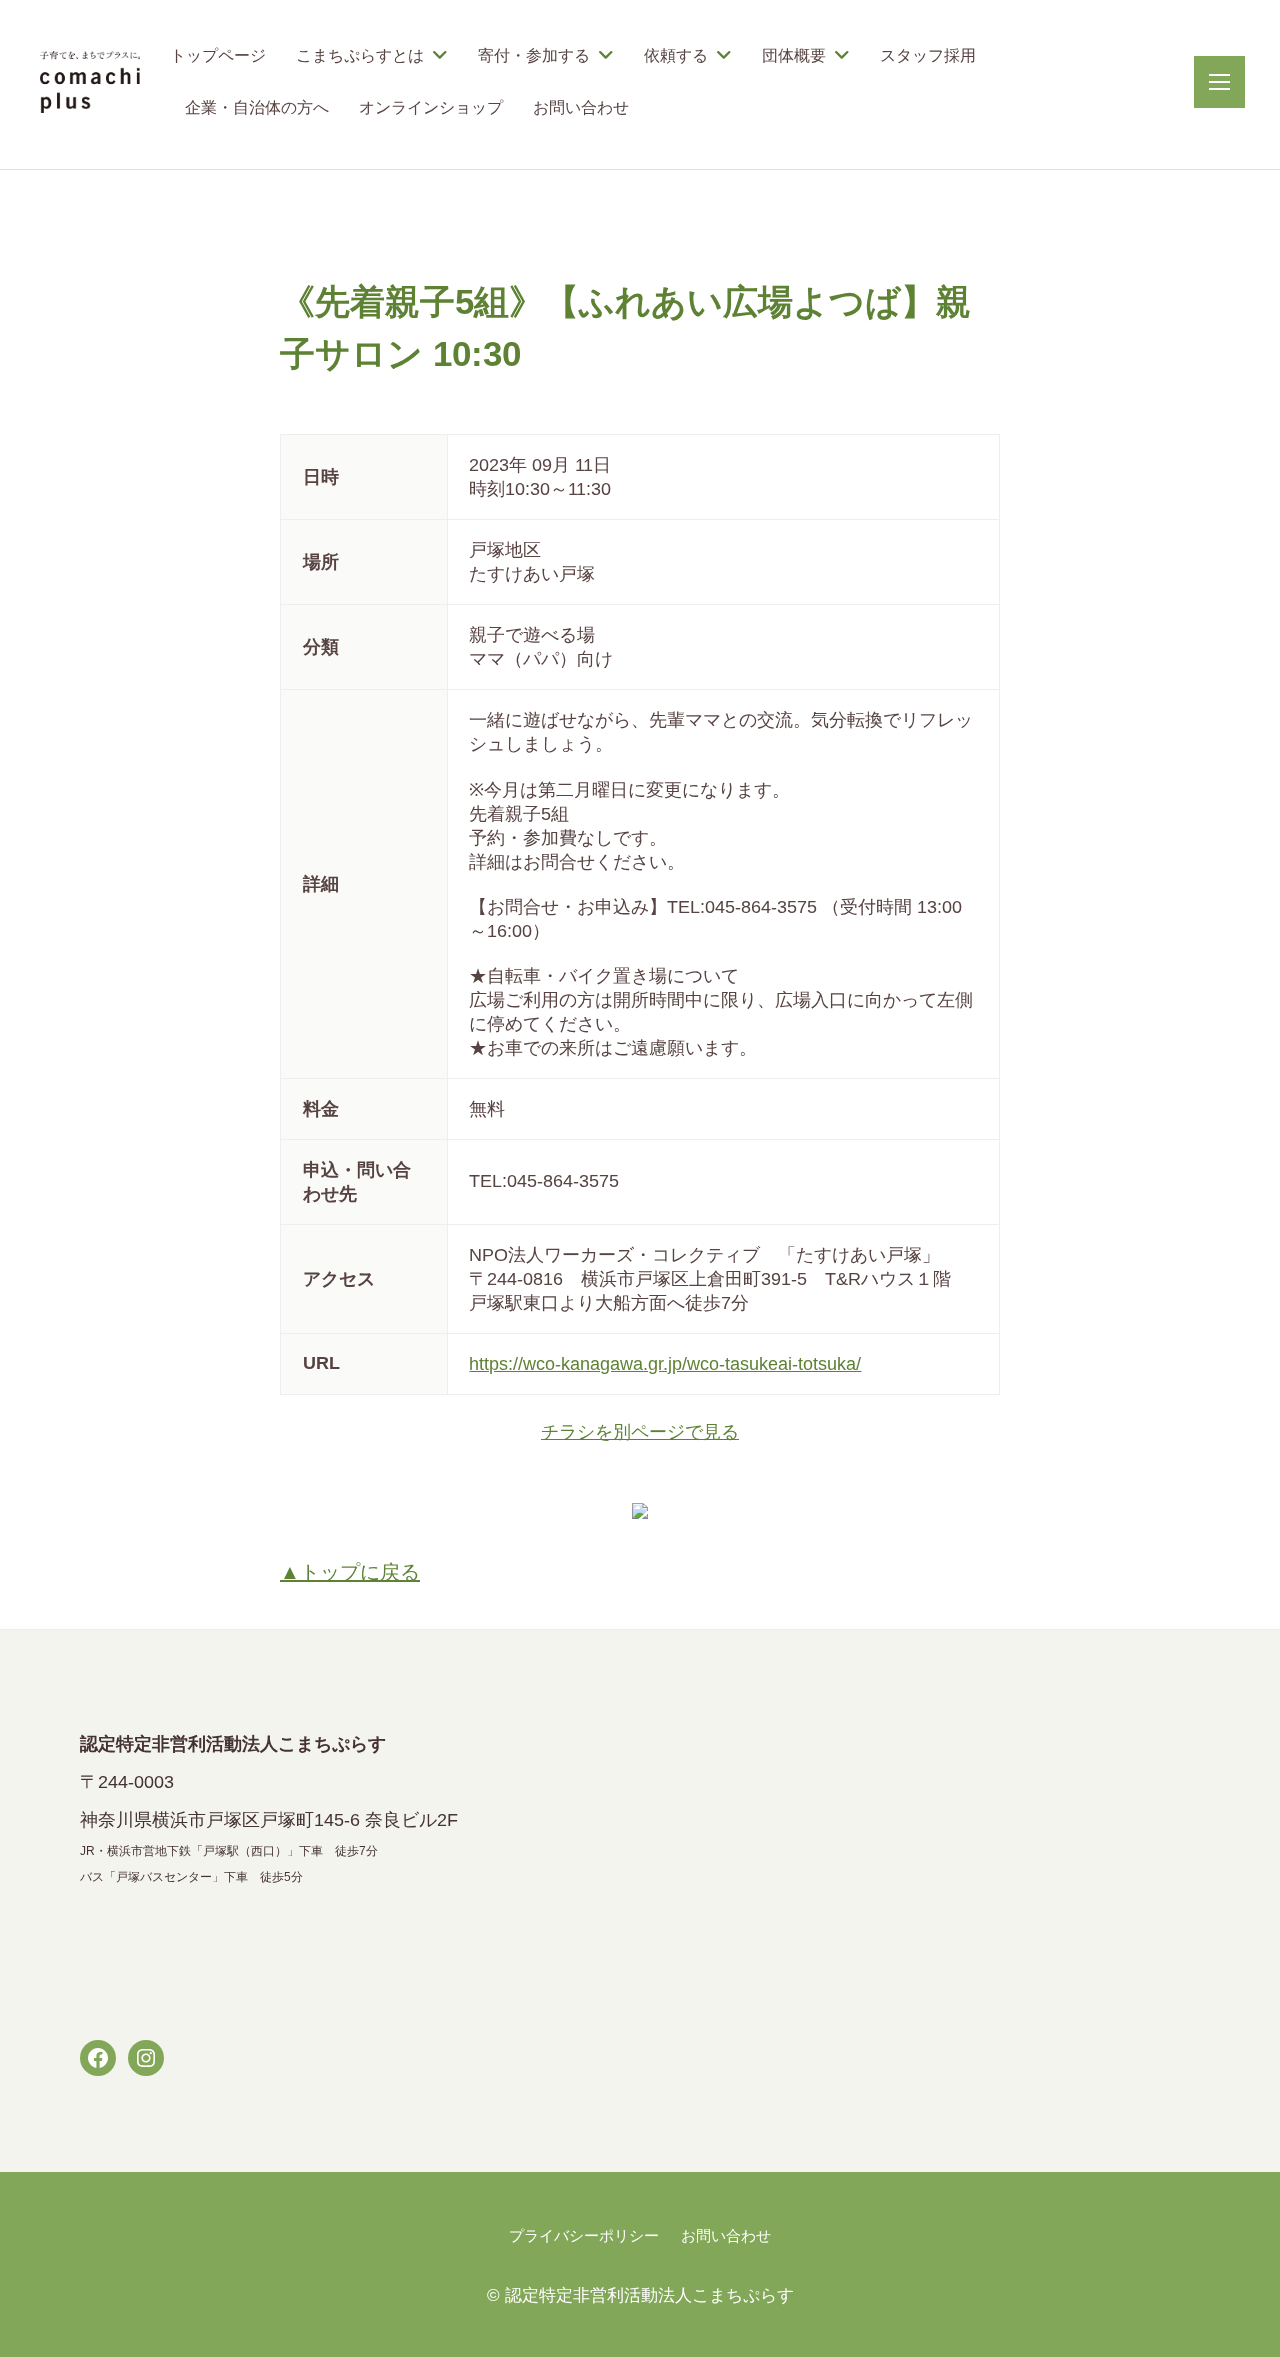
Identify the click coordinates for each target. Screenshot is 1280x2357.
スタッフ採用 (928, 55)
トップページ (218, 55)
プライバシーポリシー (584, 2235)
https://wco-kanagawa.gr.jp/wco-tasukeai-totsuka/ (665, 1364)
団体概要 (794, 55)
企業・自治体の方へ (257, 107)
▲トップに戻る (350, 1572)
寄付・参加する (534, 55)
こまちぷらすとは (360, 55)
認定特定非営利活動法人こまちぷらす (649, 2295)
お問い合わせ (581, 107)
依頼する (676, 55)
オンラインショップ (431, 107)
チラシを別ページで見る (640, 1432)
